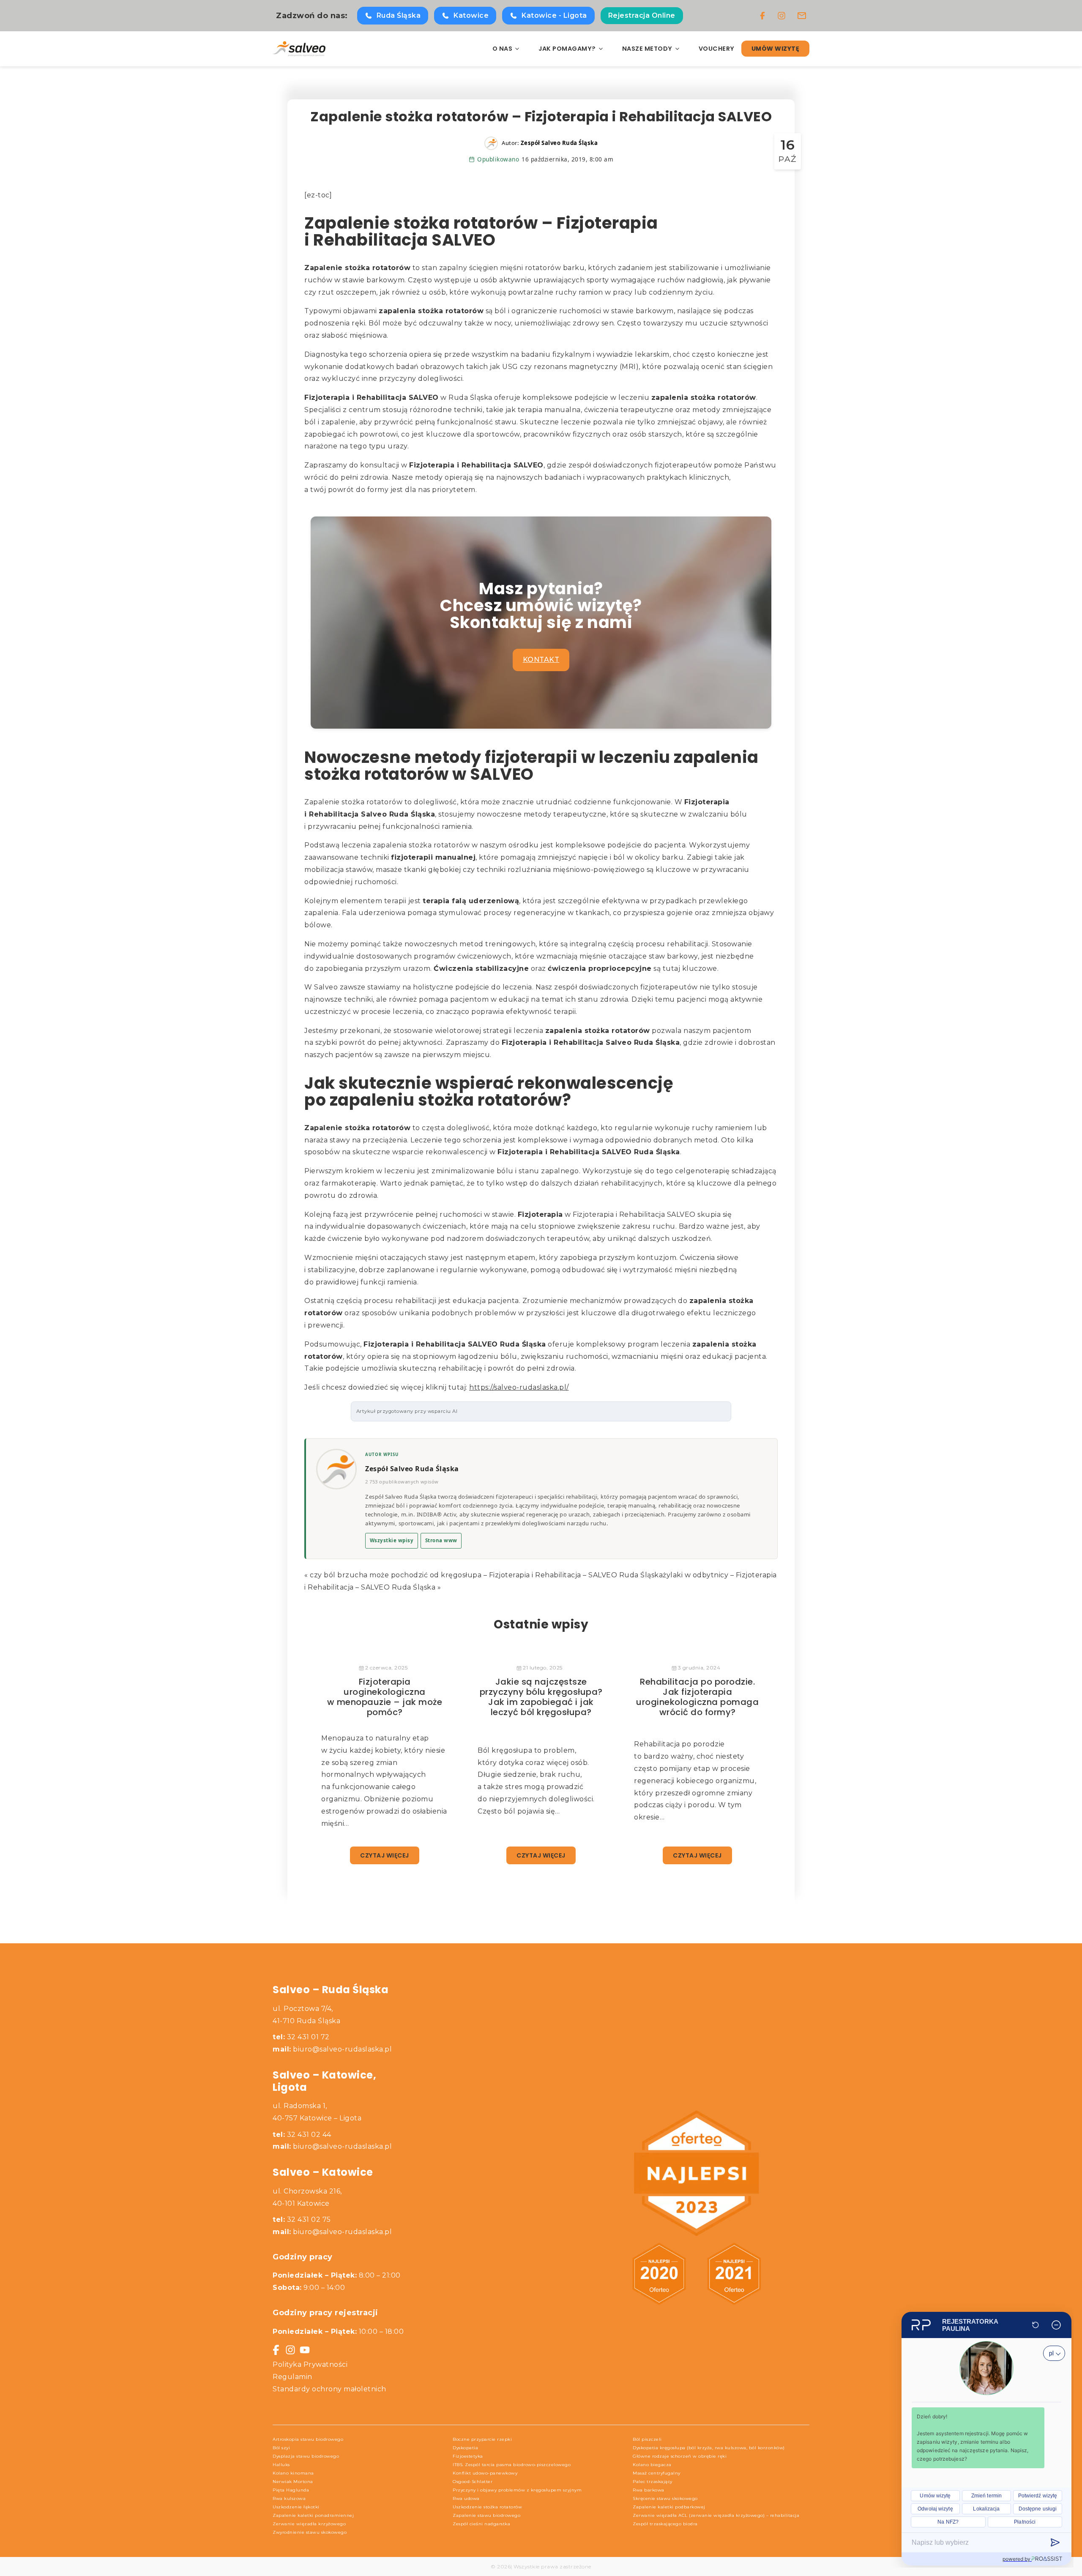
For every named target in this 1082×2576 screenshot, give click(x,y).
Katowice (471, 15)
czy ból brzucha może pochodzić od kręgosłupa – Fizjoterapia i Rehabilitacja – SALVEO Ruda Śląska (486, 1575)
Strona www (441, 1540)
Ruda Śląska (399, 15)
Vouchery (717, 49)
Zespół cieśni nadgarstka (481, 2524)
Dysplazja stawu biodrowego (306, 2456)
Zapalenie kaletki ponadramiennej (313, 2515)
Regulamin (292, 2377)
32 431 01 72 (301, 2037)
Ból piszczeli (647, 2439)
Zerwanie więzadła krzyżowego (309, 2524)
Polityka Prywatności (310, 2364)
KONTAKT (541, 660)
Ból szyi (281, 2448)
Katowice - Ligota (554, 15)
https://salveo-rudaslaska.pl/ (519, 1387)
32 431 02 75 (302, 2220)
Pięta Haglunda (291, 2490)
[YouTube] (305, 2350)
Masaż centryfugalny (657, 2473)
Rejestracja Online (642, 15)
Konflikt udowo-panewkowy (485, 2473)
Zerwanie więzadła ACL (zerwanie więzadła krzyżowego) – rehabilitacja (716, 2515)
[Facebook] (762, 16)
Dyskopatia (465, 2448)
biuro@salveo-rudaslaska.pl (342, 2049)
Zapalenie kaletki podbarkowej (669, 2507)
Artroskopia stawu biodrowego (308, 2439)
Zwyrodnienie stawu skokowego (310, 2532)
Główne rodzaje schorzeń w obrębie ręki (680, 2456)
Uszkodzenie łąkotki (296, 2507)
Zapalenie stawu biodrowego (486, 2515)
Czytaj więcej (385, 1855)
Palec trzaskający (653, 2482)
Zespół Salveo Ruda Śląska (412, 1469)
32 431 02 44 (302, 2135)
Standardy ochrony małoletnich (329, 2389)
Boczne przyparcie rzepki (482, 2439)
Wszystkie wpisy (392, 1540)
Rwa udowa (466, 2498)
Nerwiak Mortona (293, 2482)
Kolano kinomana (293, 2473)
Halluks (281, 2465)
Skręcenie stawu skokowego (665, 2498)
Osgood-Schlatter (473, 2482)
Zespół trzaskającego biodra (665, 2524)
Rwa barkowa (649, 2490)
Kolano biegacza (652, 2465)
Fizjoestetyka (468, 2456)
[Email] (802, 16)
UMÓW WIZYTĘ (776, 49)
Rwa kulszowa (289, 2498)
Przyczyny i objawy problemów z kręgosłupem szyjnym (517, 2490)
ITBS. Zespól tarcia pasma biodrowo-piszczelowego (512, 2465)
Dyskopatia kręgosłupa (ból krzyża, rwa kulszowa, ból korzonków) (709, 2448)
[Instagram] (781, 16)
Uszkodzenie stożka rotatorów (487, 2507)
